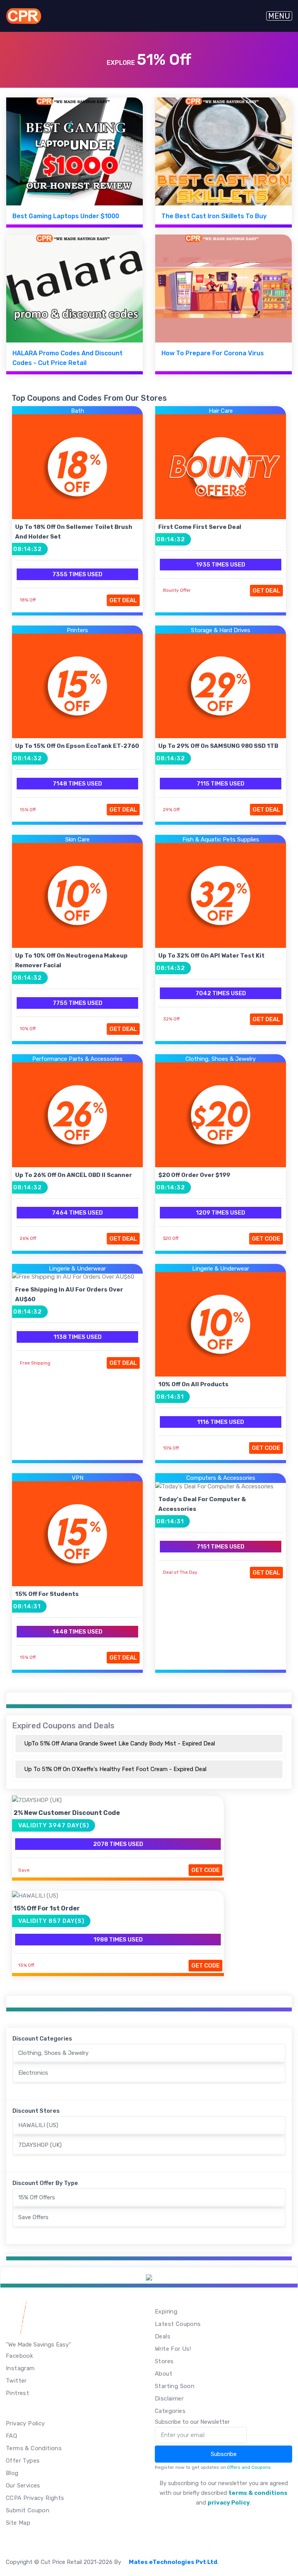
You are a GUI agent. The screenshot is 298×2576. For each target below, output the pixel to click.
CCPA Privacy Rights (35, 2498)
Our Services (23, 2486)
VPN (78, 1478)
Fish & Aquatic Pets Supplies (221, 840)
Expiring (166, 2312)
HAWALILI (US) (38, 2125)
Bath (78, 411)
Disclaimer (169, 2399)
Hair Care (221, 411)
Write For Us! (173, 2349)
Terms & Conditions (34, 2448)
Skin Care (77, 840)
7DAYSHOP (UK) (40, 2145)
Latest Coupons (178, 2324)
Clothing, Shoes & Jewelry (221, 1059)
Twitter (16, 2381)
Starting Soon (175, 2386)
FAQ (11, 2436)
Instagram (20, 2368)
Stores (164, 2361)
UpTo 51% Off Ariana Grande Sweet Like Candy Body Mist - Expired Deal (120, 1743)
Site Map (18, 2523)
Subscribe (224, 2454)
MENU (279, 16)
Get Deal (123, 600)
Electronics (33, 2073)
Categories (170, 2411)
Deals (163, 2336)
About (164, 2374)
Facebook (19, 2356)
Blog (12, 2473)
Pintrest (17, 2393)
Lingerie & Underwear (77, 1269)
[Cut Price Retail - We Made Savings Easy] (23, 16)
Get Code (266, 1239)
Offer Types (23, 2461)
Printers (77, 630)
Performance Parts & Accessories (77, 1059)
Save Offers (33, 2217)
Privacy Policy (25, 2423)
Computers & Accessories (221, 1478)
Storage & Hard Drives (221, 630)
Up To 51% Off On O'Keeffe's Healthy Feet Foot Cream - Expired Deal (115, 1769)
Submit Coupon (28, 2510)
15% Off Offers (37, 2197)
